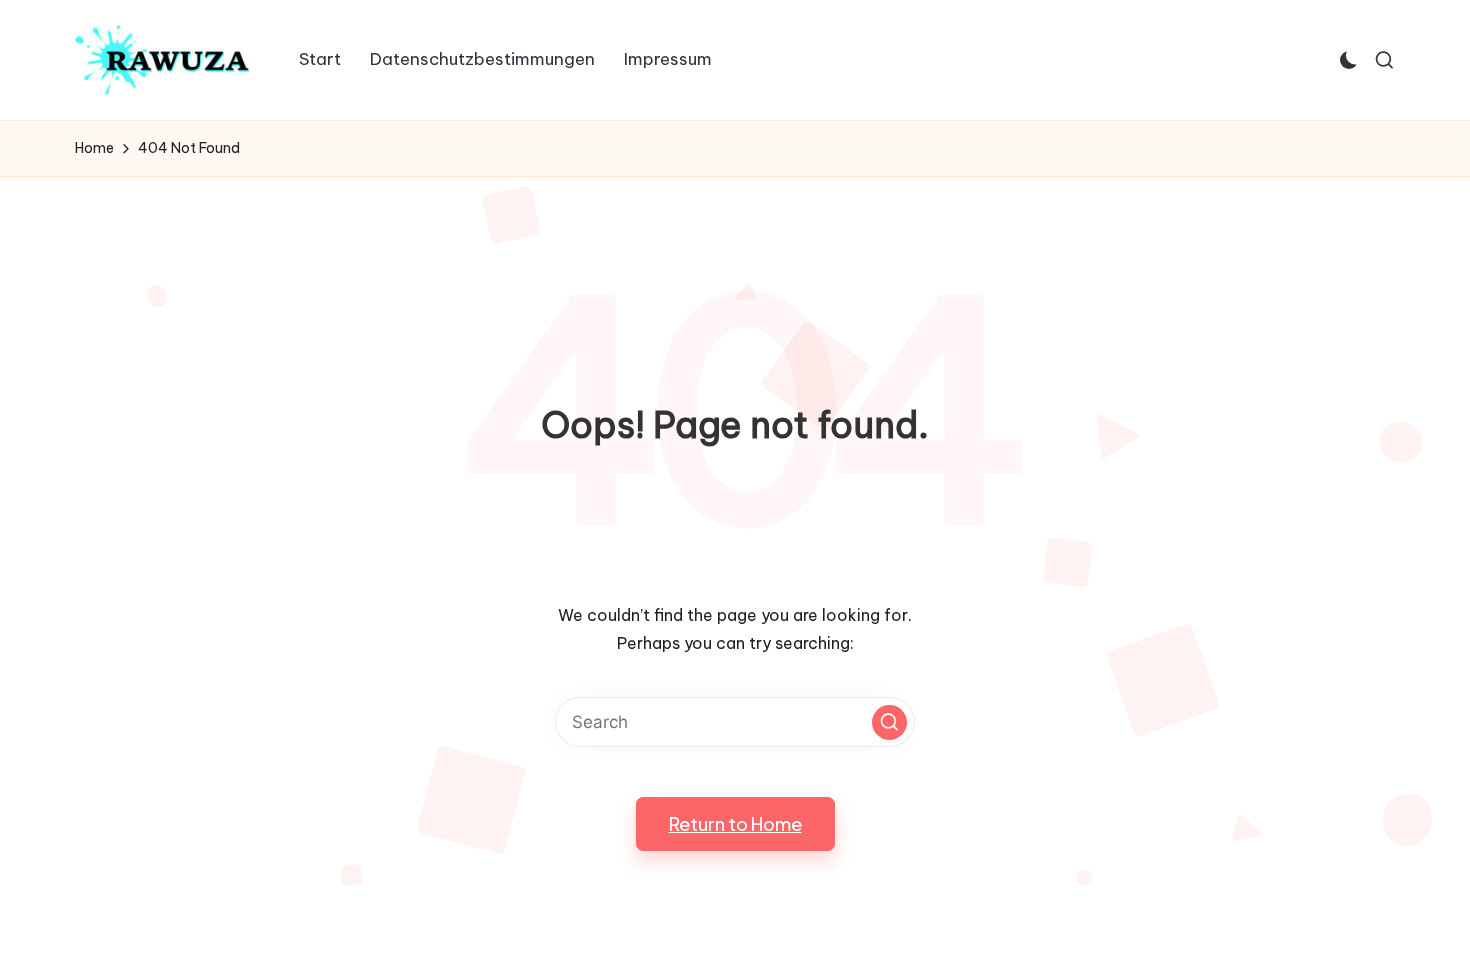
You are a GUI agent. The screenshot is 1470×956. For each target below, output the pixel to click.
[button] (889, 722)
